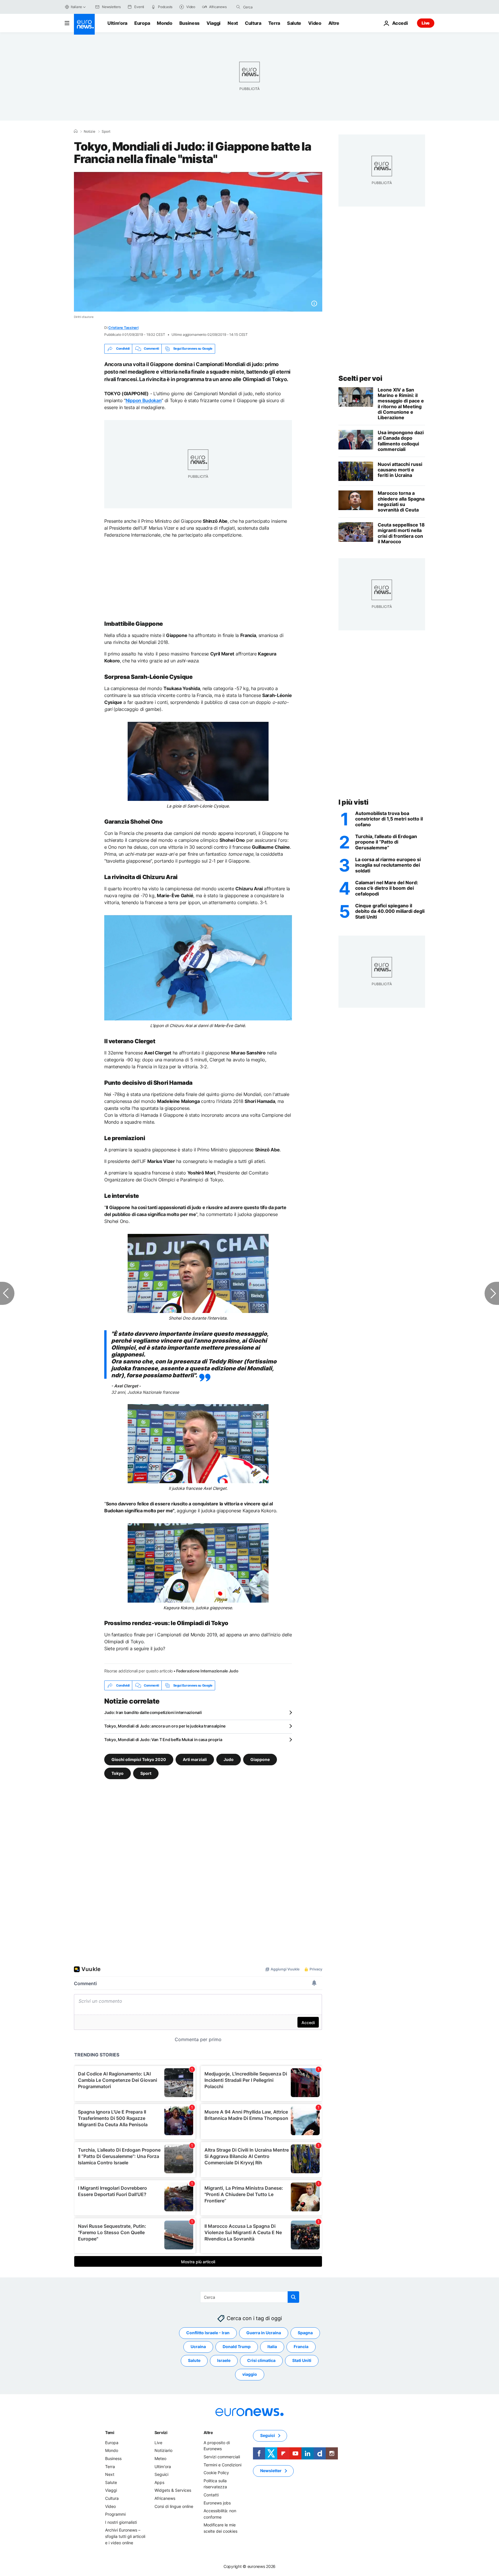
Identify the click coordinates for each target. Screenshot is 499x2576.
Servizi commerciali (222, 2457)
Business (189, 23)
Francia (301, 2347)
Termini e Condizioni (222, 2465)
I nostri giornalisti (121, 2522)
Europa (142, 23)
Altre (208, 2432)
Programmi (115, 2514)
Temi (110, 2432)
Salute (294, 23)
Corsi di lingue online (174, 2506)
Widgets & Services (173, 2490)
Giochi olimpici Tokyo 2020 (139, 1759)
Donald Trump (237, 2347)
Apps (159, 2482)
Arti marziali (195, 1759)
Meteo (160, 2458)
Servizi (161, 2432)
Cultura (253, 23)
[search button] (238, 7)
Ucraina (198, 2347)
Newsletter (271, 2471)
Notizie (90, 132)
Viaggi (214, 23)
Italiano (76, 7)
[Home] (76, 131)
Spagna (305, 2333)
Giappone (260, 1759)
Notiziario (163, 2451)
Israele (224, 2361)
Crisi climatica (261, 2361)
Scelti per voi (360, 378)
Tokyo (118, 1773)
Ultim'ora (117, 23)
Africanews (165, 2498)
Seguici (161, 2474)
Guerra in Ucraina (264, 2333)
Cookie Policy (216, 2473)
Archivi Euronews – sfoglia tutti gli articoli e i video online (125, 2536)
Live (426, 23)
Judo (229, 1759)
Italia (272, 2347)
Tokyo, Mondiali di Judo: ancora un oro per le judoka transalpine (165, 1726)
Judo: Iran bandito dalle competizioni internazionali (153, 1712)
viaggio (250, 2374)
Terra (274, 23)
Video (315, 23)
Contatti (211, 2495)
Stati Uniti (302, 2361)
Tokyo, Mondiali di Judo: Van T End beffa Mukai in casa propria (163, 1739)
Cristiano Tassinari (123, 328)
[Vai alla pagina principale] (84, 24)
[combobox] (267, 7)
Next (233, 23)
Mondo (164, 23)
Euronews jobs (217, 2503)
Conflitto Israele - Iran (208, 2333)
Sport (106, 132)
